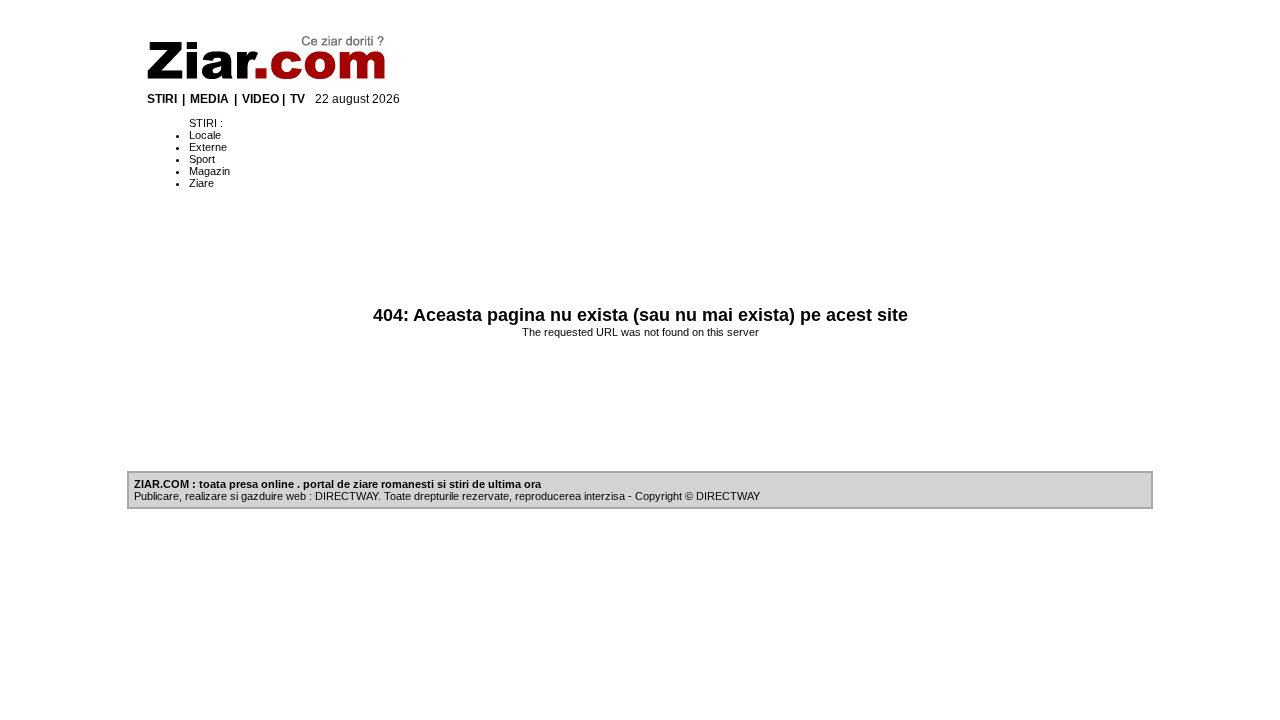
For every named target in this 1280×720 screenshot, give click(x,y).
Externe (208, 147)
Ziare (201, 183)
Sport (202, 159)
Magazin (209, 171)
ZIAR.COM (161, 484)
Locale (205, 135)
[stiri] (271, 77)
